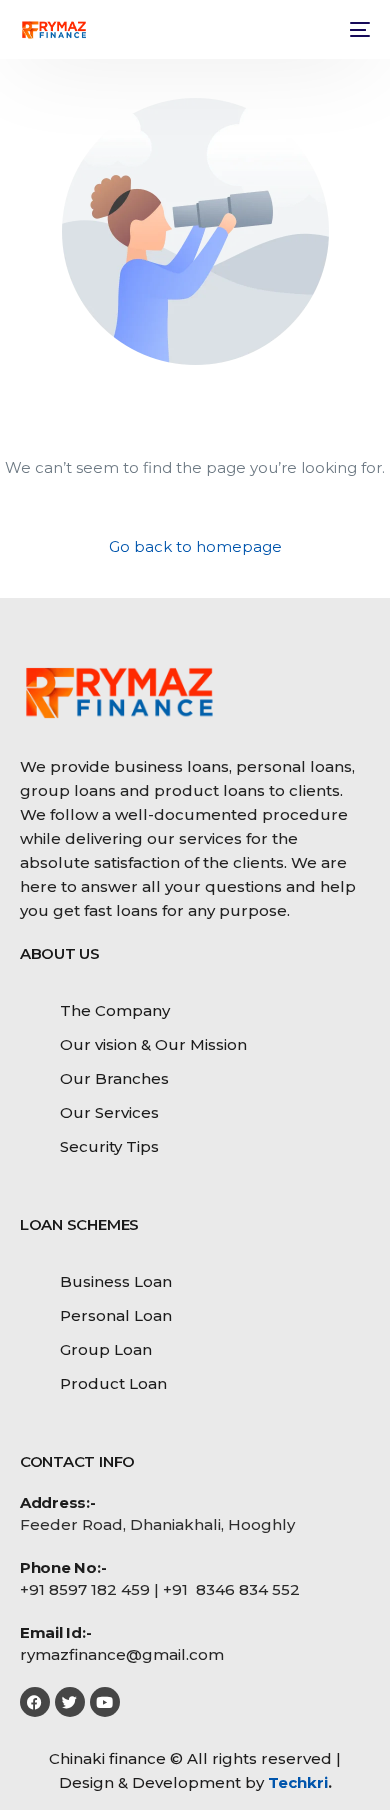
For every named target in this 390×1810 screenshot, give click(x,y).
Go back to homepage (195, 546)
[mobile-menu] (358, 30)
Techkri (298, 1782)
